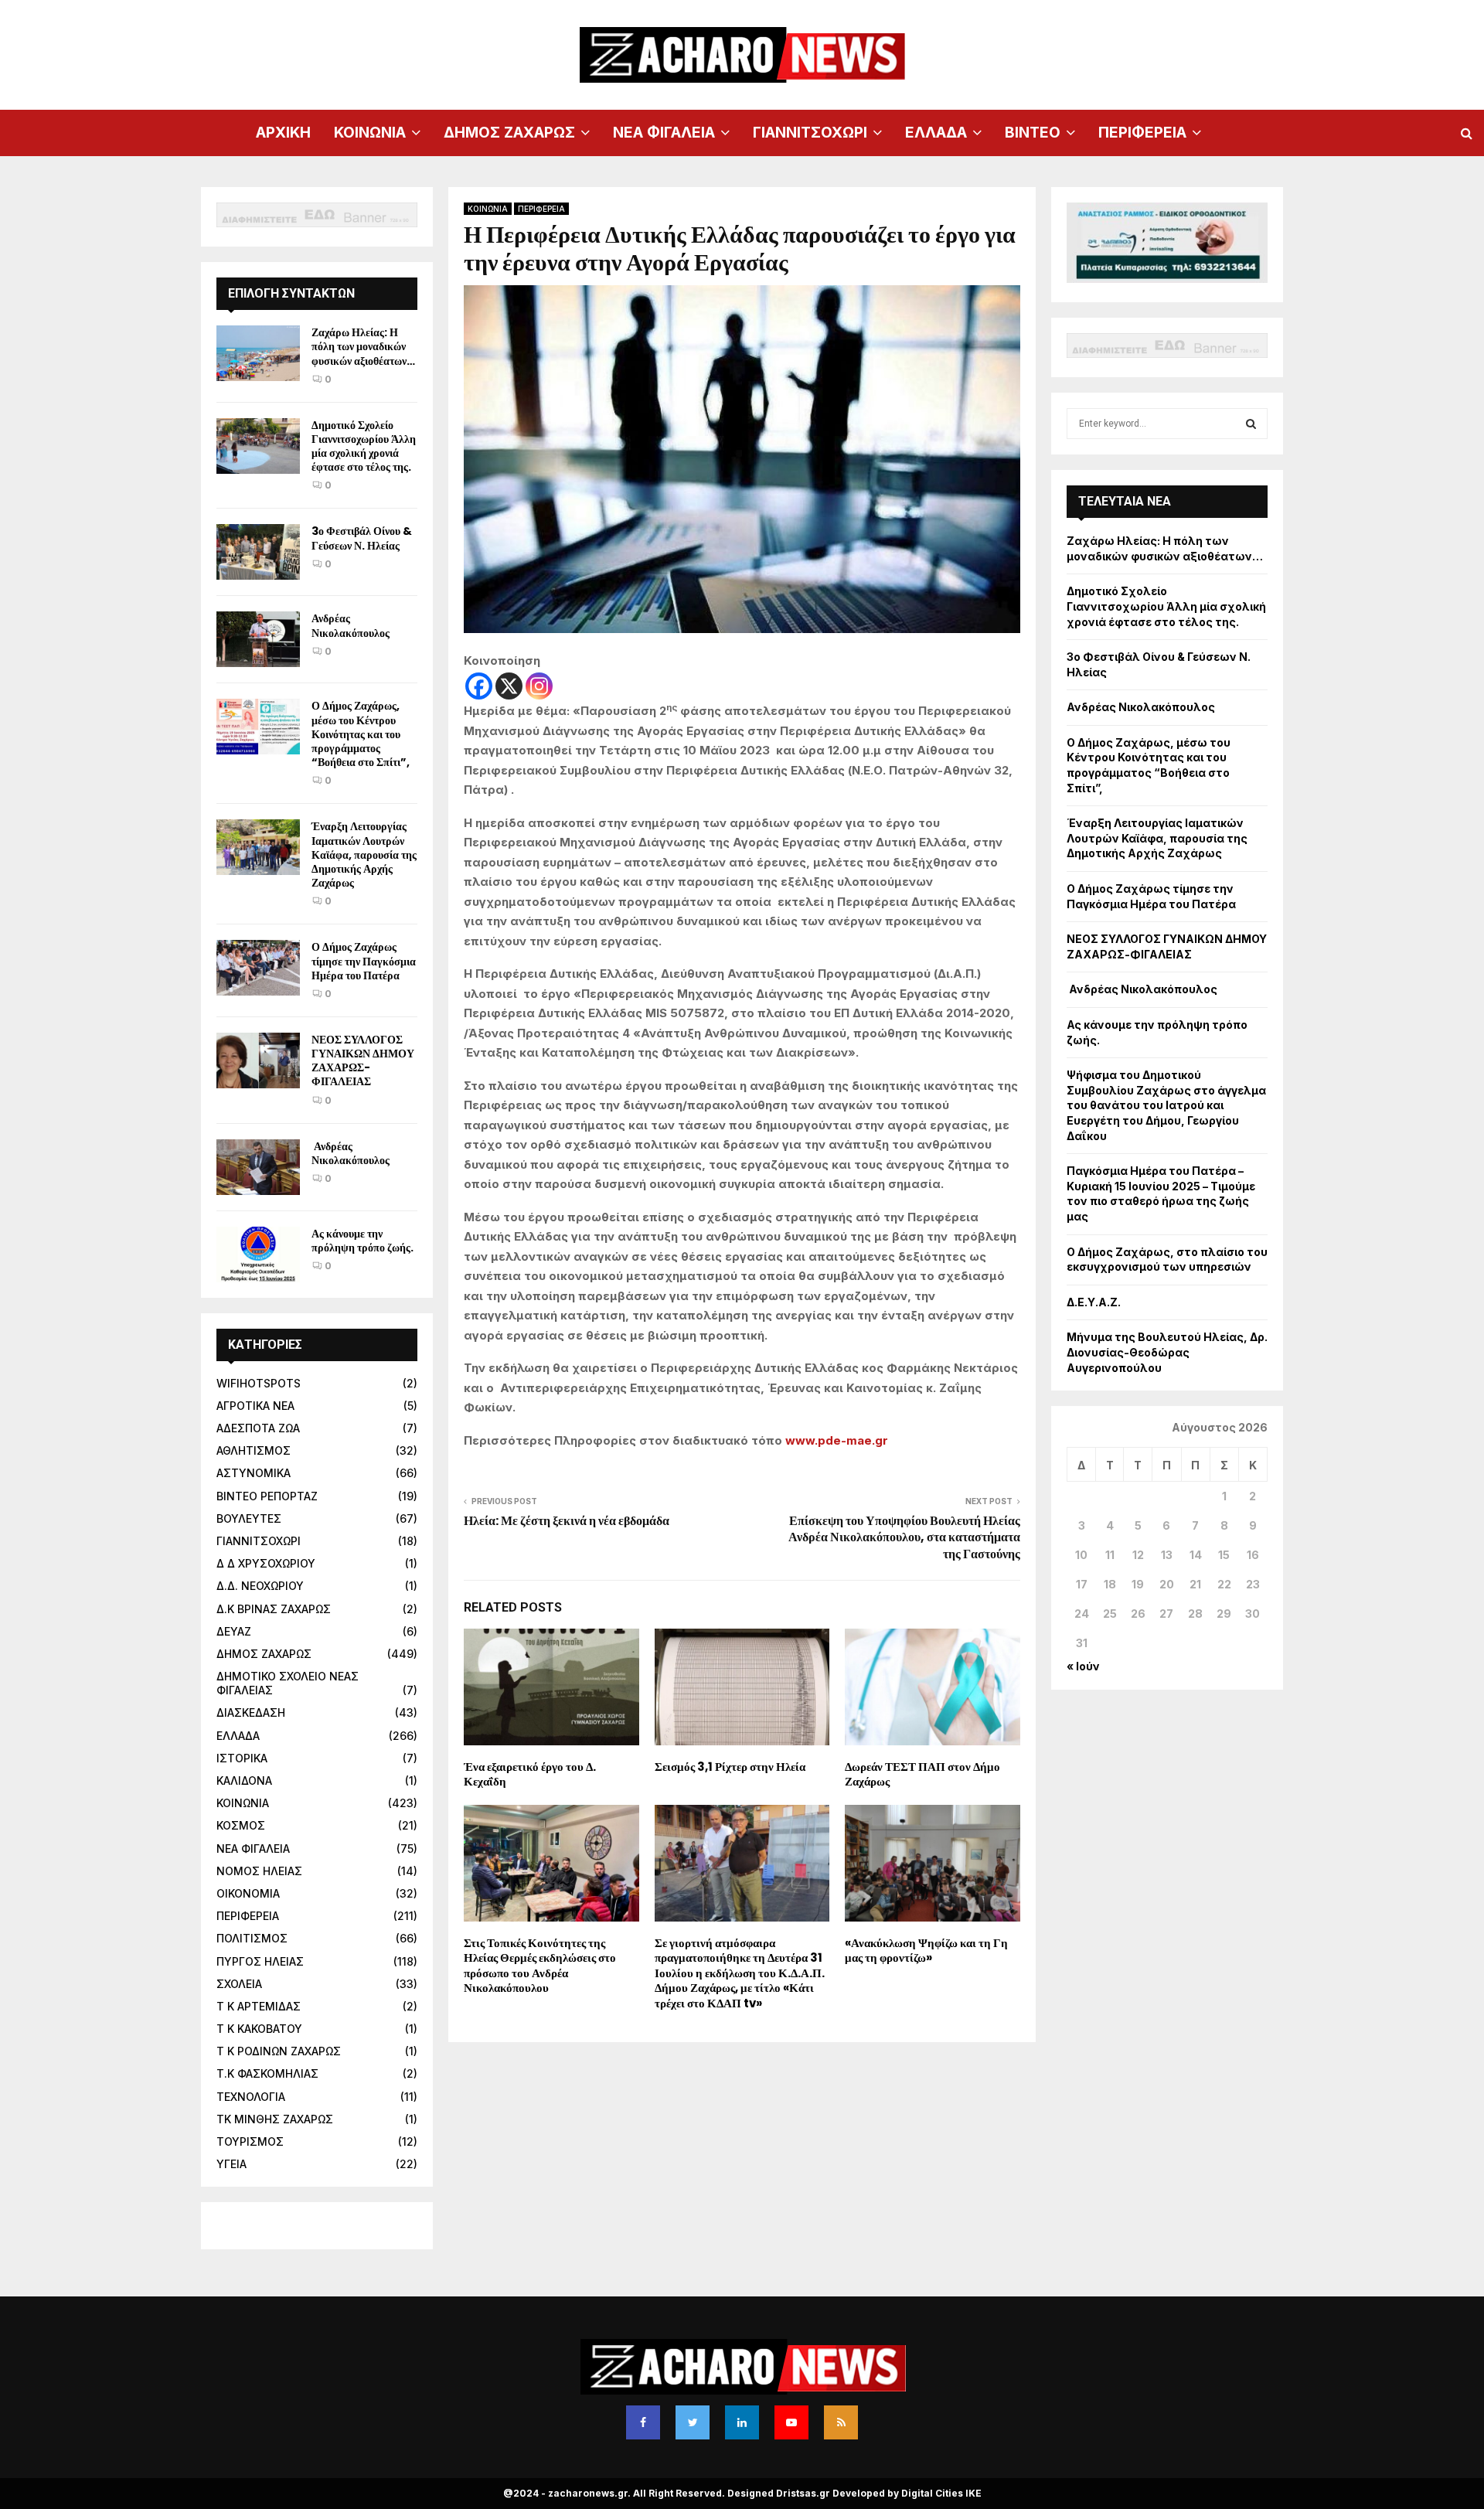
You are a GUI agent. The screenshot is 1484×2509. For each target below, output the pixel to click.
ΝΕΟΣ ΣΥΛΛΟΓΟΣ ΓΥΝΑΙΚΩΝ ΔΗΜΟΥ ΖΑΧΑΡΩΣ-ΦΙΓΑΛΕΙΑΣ (363, 1061)
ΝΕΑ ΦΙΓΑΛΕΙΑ (664, 133)
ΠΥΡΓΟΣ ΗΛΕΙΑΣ (260, 1961)
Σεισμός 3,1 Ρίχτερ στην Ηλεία (730, 1767)
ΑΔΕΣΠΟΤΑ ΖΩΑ (258, 1428)
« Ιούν (1083, 1666)
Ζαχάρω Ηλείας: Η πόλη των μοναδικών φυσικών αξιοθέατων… (363, 346)
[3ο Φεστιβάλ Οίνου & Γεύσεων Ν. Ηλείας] (258, 552)
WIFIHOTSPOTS (259, 1383)
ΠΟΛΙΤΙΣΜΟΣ (252, 1938)
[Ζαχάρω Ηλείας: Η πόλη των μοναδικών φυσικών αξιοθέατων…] (258, 353)
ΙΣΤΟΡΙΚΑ (242, 1758)
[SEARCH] (1251, 424)
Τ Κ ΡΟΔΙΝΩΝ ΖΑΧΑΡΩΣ (279, 2051)
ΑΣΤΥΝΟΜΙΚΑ (254, 1473)
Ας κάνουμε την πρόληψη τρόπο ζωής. (362, 1241)
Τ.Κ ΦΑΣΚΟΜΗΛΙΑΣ (267, 2073)
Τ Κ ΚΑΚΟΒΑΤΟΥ (259, 2029)
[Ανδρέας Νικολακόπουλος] (258, 639)
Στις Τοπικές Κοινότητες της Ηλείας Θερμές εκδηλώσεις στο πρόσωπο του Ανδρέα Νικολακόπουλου (540, 1966)
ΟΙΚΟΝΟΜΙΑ (248, 1893)
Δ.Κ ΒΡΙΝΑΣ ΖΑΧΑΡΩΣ (274, 1609)
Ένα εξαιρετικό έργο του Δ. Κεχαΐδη (530, 1774)
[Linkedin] (742, 2422)
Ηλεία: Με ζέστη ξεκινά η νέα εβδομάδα (567, 1521)
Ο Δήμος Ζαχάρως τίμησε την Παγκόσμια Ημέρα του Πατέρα (364, 961)
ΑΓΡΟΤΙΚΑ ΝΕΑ (255, 1406)
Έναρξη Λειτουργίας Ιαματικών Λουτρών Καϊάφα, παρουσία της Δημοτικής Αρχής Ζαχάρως (364, 854)
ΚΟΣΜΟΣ (241, 1825)
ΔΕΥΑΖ (234, 1631)
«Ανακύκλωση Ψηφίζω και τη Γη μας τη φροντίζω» (926, 1951)
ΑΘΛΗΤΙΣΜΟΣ (254, 1450)
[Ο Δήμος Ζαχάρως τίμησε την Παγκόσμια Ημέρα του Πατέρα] (258, 968)
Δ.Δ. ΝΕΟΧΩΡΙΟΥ (260, 1586)
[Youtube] (791, 2422)
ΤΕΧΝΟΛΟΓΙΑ (251, 2097)
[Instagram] (539, 686)
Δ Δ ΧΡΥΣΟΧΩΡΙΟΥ (266, 1563)
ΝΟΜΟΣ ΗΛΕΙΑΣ (259, 1871)
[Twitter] (693, 2422)
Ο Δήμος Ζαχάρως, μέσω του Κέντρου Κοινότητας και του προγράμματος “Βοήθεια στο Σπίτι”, (361, 734)
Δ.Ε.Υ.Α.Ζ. (1094, 1302)
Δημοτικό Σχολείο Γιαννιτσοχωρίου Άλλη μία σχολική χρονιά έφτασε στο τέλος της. (364, 446)
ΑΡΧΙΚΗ (283, 133)
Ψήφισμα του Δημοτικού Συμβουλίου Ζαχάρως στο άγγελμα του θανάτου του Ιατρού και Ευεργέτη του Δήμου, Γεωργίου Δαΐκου (1166, 1105)
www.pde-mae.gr (837, 1440)
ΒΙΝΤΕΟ (1033, 133)
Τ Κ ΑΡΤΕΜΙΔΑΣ (259, 2006)
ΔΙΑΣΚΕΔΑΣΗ (251, 1712)
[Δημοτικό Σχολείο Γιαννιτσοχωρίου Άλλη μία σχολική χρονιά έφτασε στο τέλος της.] (258, 446)
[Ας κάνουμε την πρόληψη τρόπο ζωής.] (258, 1254)
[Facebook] (479, 686)
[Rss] (841, 2422)
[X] (509, 686)
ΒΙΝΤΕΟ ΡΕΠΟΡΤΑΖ (267, 1496)
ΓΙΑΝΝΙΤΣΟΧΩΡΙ (810, 133)
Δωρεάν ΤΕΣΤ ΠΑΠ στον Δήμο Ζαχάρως (922, 1774)
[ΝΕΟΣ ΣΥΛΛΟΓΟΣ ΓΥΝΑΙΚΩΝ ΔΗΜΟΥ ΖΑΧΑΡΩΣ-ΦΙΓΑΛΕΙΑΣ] (258, 1060)
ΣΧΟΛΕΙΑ (239, 1984)
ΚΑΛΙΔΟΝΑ (244, 1780)
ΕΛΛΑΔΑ (936, 133)
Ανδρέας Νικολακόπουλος (352, 625)
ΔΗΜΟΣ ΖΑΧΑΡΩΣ (509, 133)
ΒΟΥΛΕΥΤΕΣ (249, 1518)
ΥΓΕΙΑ (231, 2164)
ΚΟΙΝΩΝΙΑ (370, 133)
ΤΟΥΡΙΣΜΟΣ (250, 2141)
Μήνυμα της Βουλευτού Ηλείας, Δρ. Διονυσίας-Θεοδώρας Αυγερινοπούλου (1167, 1352)
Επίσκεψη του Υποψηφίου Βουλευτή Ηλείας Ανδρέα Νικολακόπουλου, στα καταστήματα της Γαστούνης (904, 1537)
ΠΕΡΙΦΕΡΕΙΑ (1142, 133)
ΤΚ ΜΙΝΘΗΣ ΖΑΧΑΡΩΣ (275, 2119)
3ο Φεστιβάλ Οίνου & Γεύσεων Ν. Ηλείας (362, 538)
